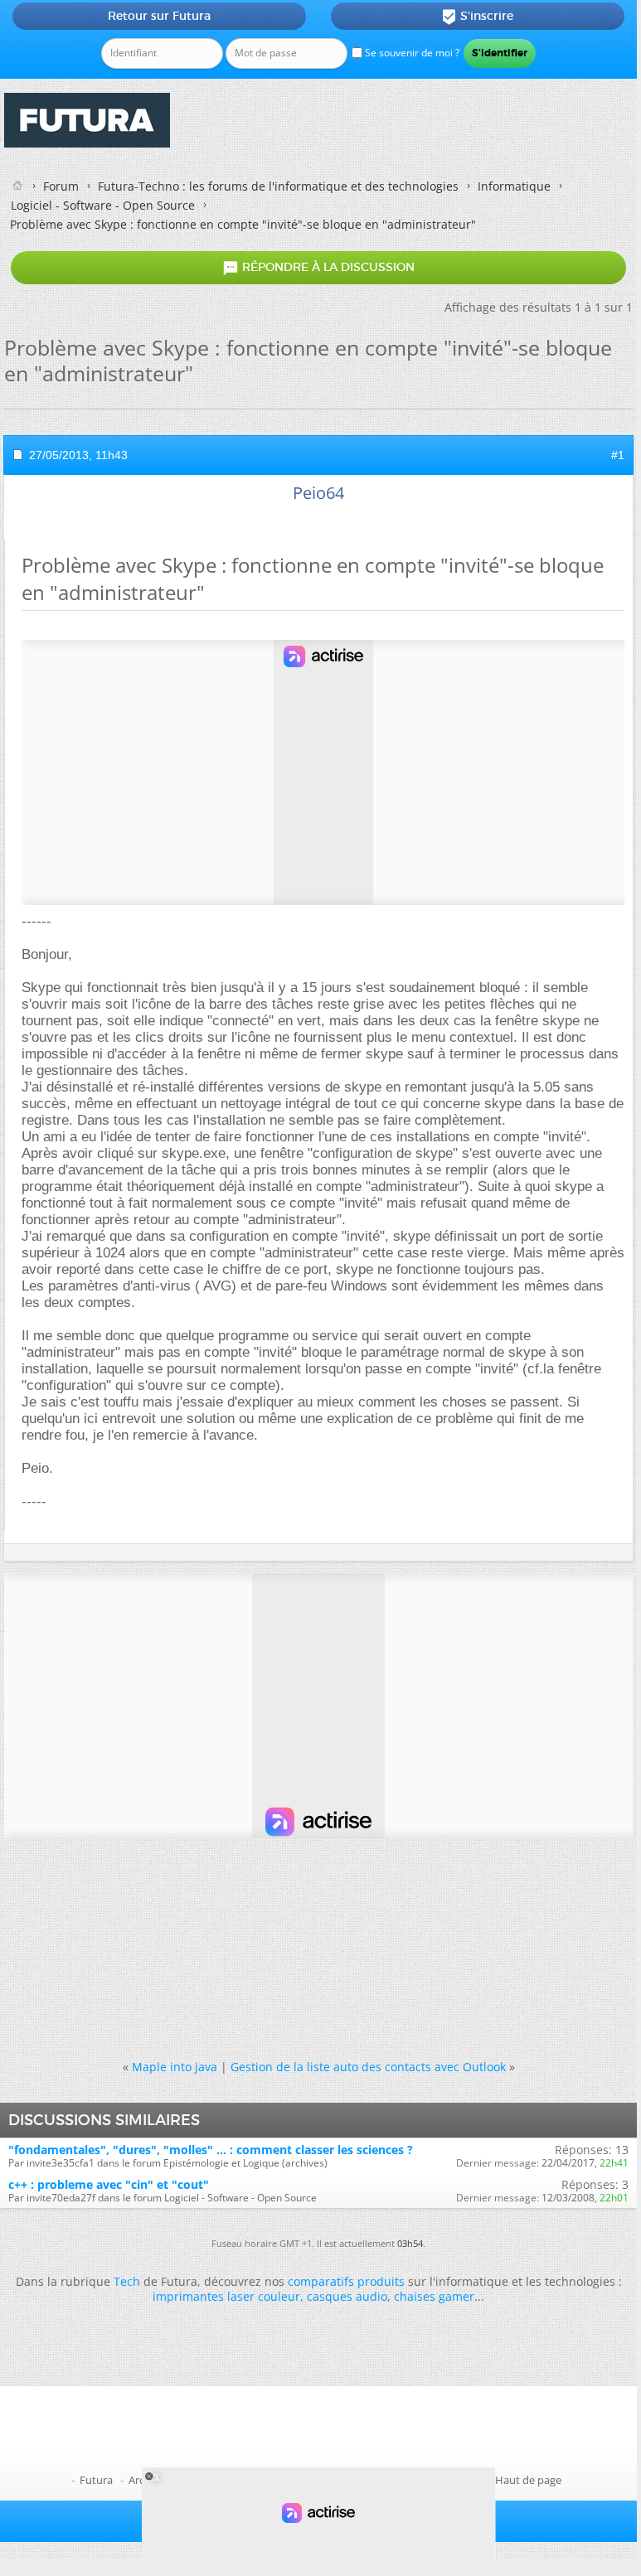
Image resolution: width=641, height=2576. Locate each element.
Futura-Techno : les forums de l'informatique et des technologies (278, 186)
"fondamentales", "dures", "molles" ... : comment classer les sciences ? (211, 2150)
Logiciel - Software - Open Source (103, 205)
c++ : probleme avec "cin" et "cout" (109, 2184)
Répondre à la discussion (318, 268)
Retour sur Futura (159, 16)
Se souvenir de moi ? (411, 53)
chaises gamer (434, 2296)
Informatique (514, 186)
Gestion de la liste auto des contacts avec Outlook (368, 2067)
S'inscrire (477, 17)
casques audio (347, 2296)
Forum (61, 186)
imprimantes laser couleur (226, 2296)
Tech (127, 2281)
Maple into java (175, 2067)
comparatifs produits (346, 2281)
